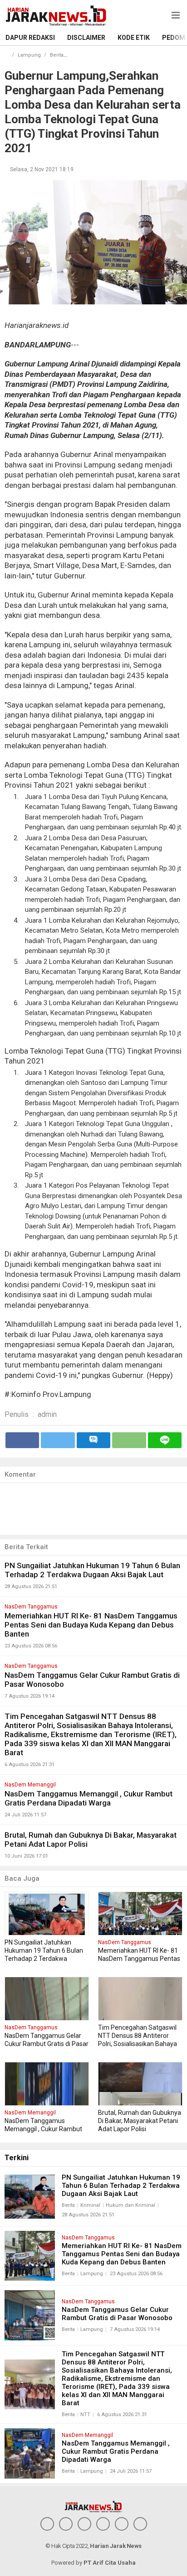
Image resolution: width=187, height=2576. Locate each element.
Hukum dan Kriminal (130, 2205)
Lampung (29, 55)
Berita (57, 55)
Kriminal (90, 2205)
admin (47, 1414)
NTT (85, 2415)
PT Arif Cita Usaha (110, 2563)
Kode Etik (134, 38)
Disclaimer (86, 38)
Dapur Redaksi (30, 38)
